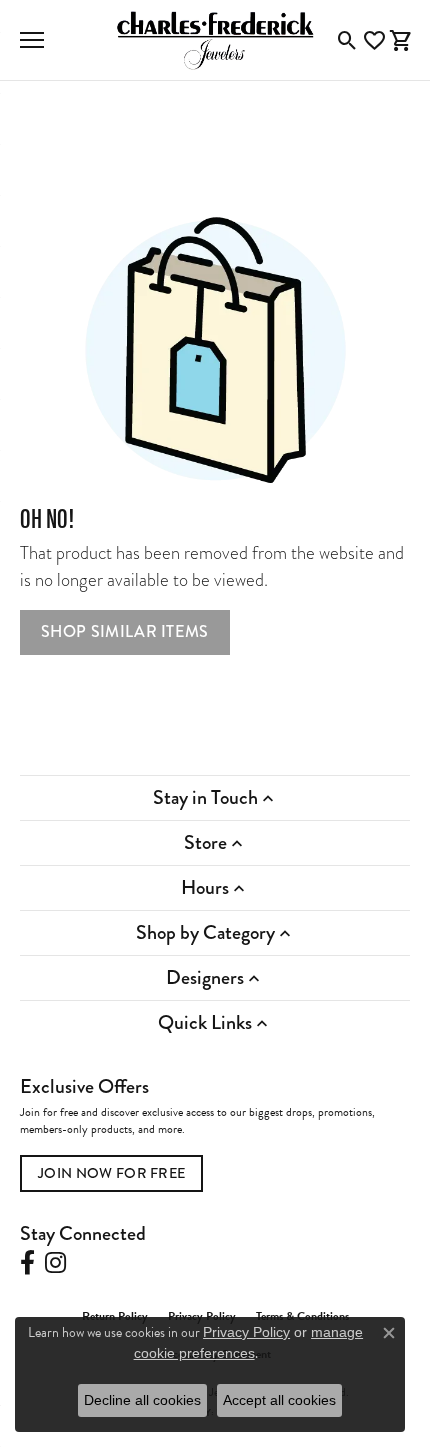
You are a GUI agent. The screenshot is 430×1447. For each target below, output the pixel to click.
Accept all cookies (279, 1400)
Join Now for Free (111, 1173)
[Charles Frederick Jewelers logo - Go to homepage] (215, 40)
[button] (347, 40)
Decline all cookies (142, 1400)
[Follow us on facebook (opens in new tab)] (27, 1263)
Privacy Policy (246, 1332)
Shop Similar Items (125, 631)
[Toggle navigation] (32, 40)
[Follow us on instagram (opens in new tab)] (55, 1263)
